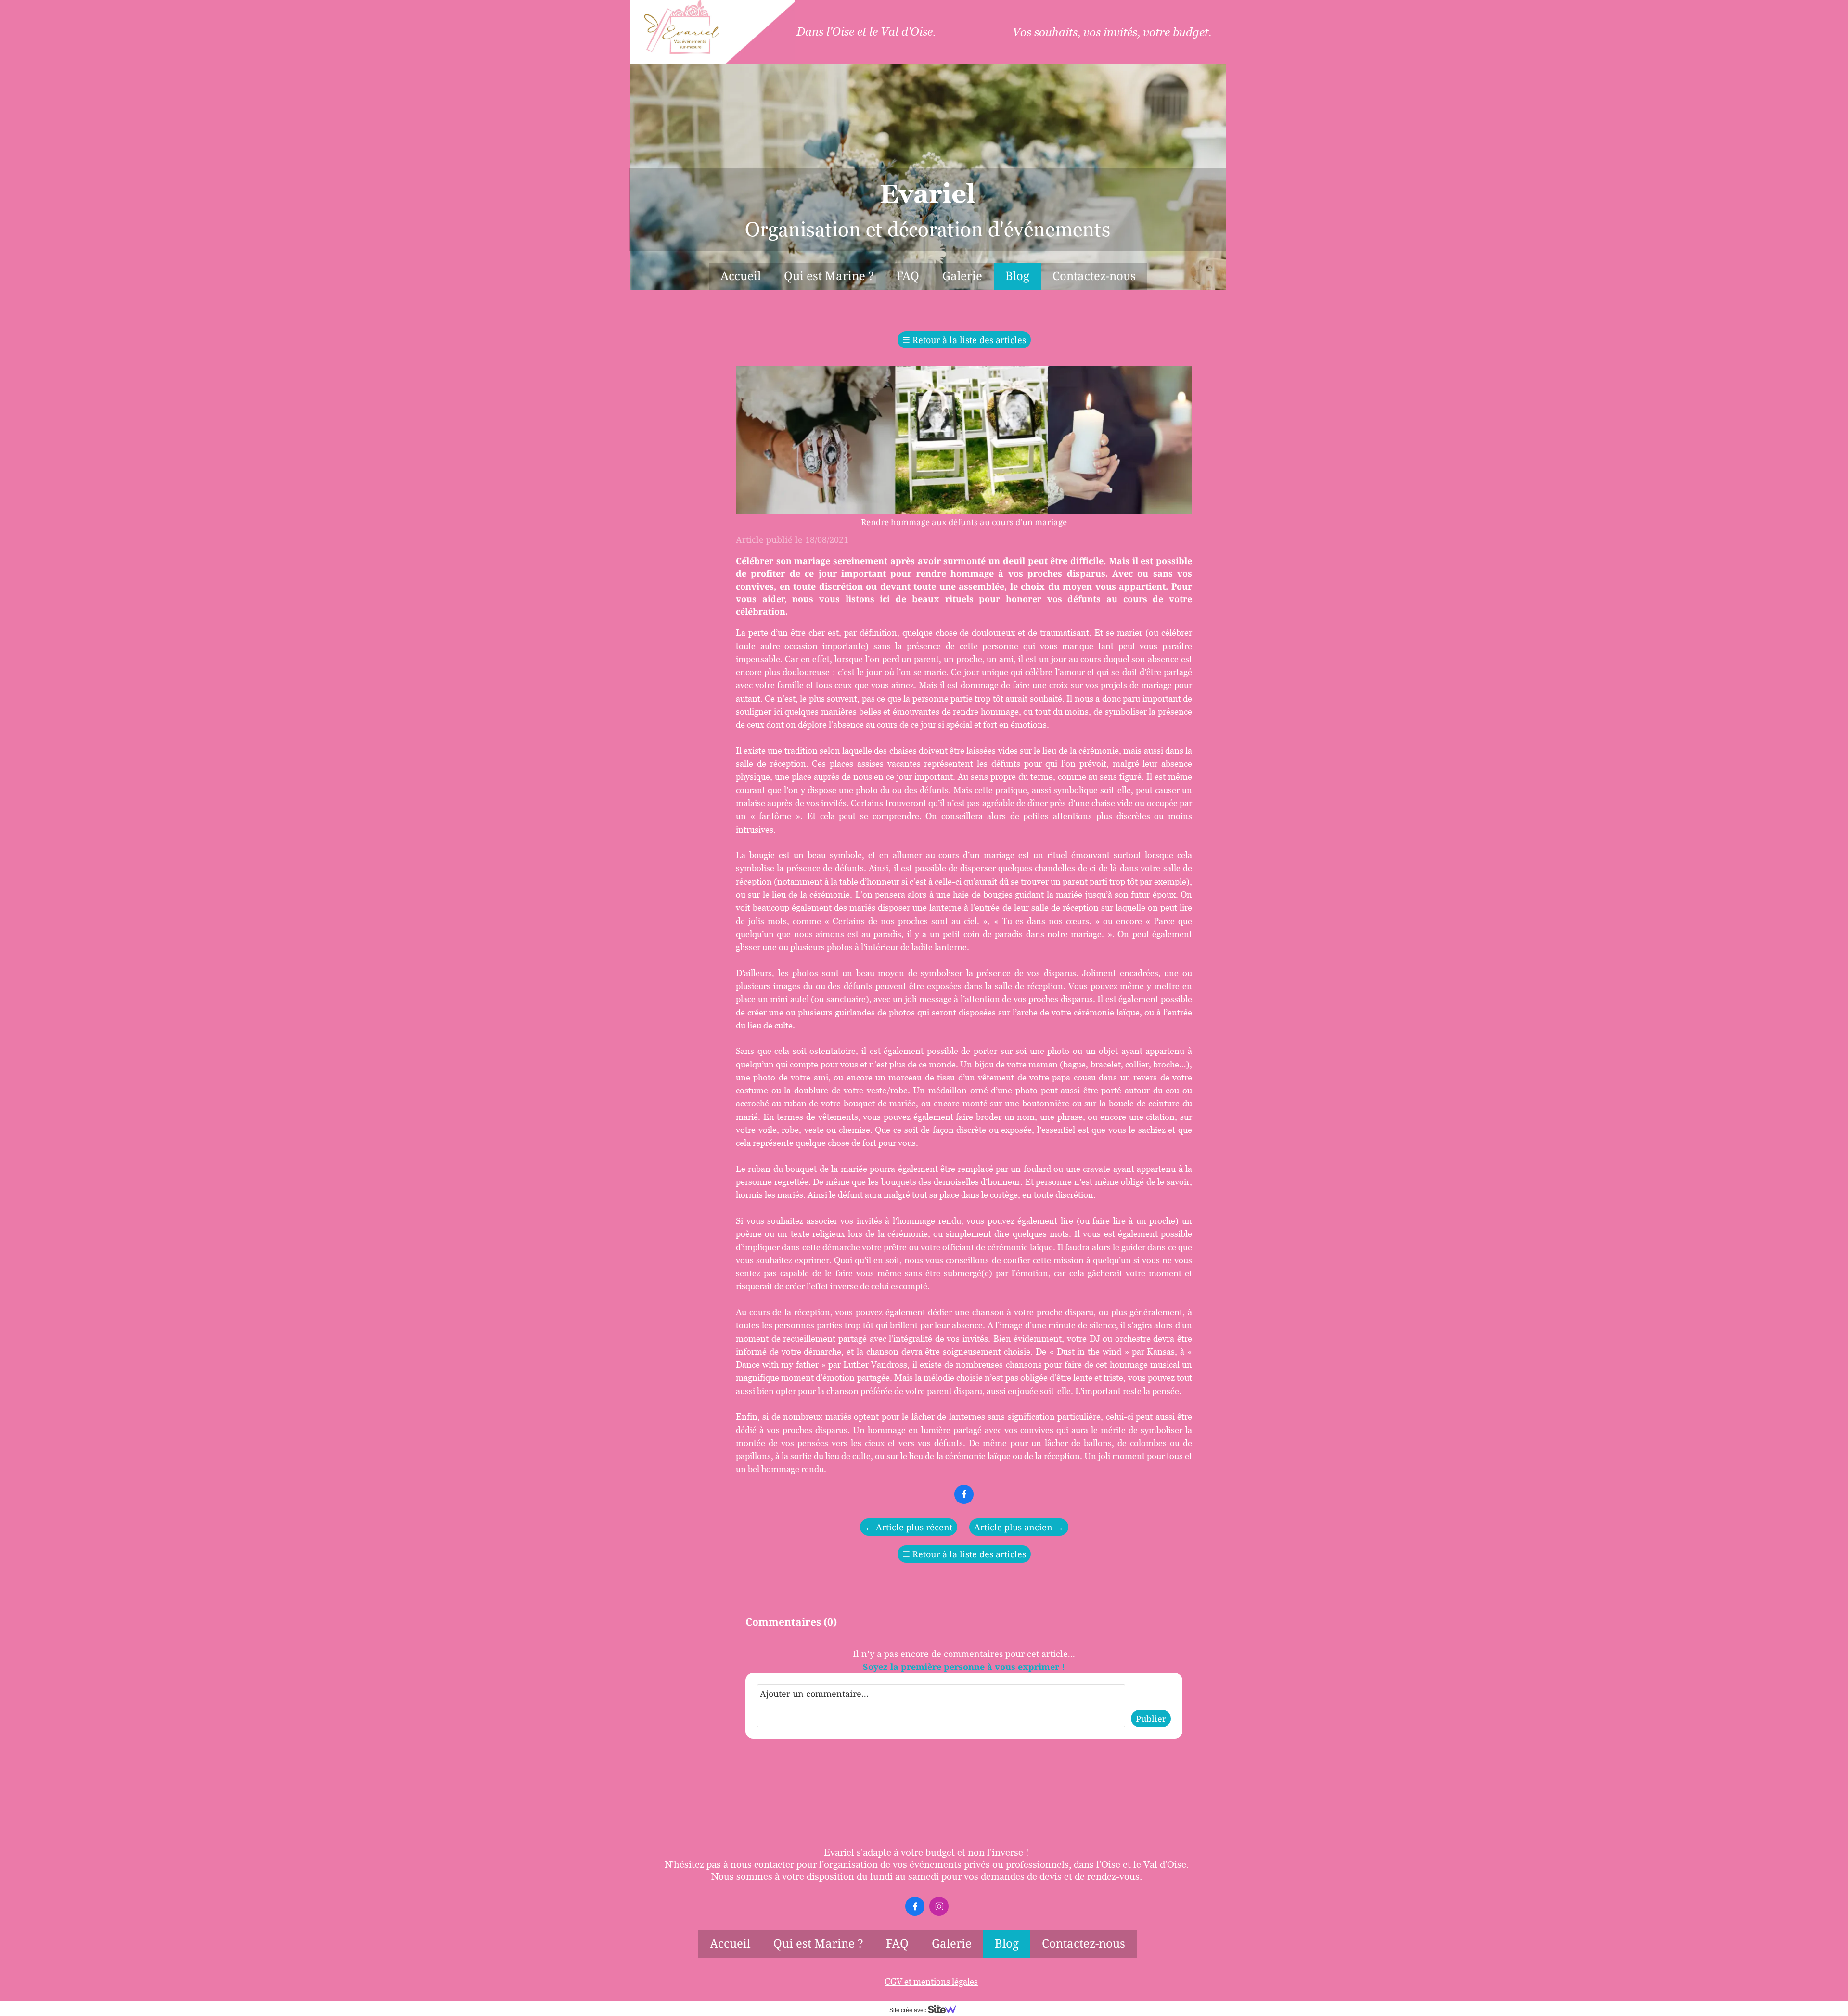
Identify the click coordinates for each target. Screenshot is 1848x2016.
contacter (774, 1864)
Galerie (962, 276)
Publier (1151, 1719)
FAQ (908, 276)
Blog (1017, 276)
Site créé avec (909, 2010)
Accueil (741, 276)
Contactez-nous (1094, 276)
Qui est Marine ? (829, 276)
